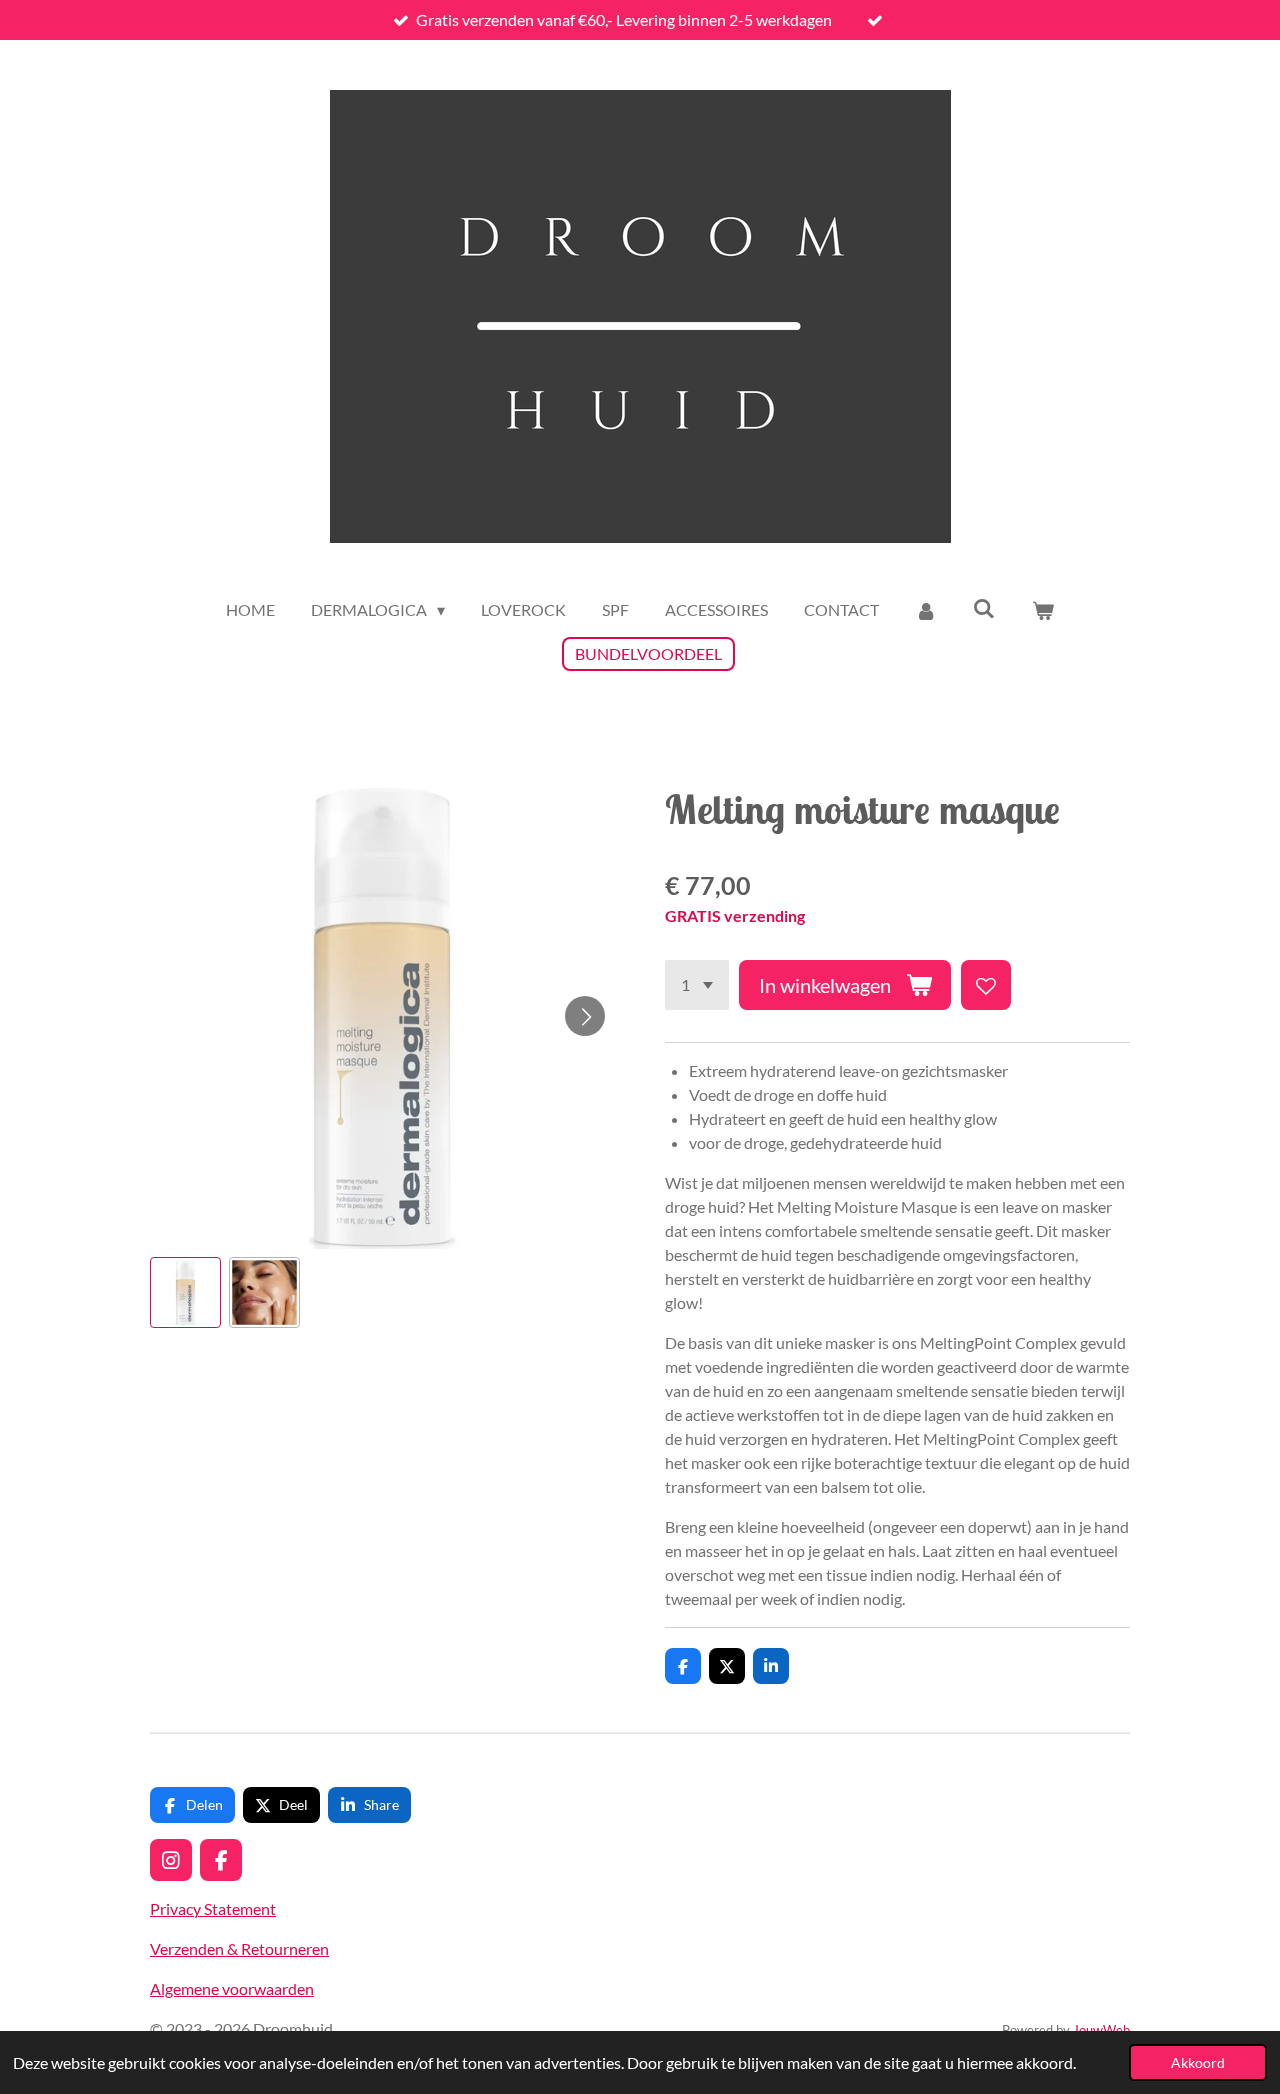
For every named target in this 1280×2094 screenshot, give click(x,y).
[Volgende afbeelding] (585, 1016)
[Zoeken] (984, 607)
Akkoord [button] (1198, 2062)
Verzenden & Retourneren (239, 1948)
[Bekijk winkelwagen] (1042, 610)
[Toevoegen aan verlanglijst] (986, 985)
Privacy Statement (213, 1908)
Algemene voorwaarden (232, 1988)
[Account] (926, 610)
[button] (185, 1292)
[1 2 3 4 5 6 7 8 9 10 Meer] (697, 985)
